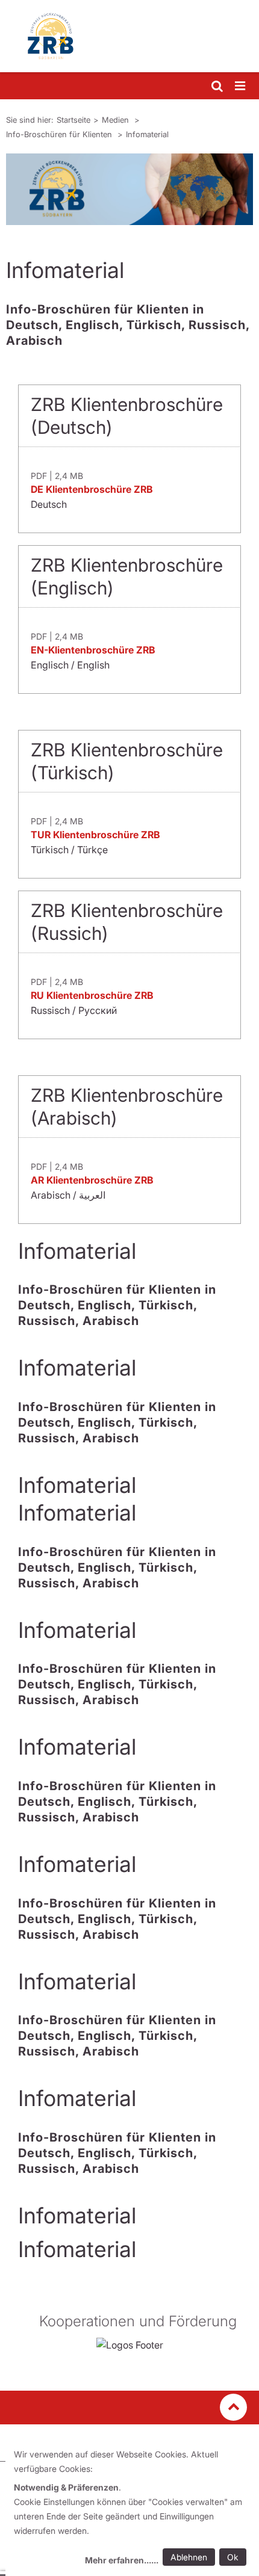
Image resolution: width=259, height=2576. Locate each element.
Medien (117, 120)
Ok (233, 2557)
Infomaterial (147, 134)
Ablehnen (189, 2557)
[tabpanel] (129, 189)
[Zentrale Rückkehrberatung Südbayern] (129, 36)
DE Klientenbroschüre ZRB (92, 489)
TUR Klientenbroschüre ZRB (95, 835)
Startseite (73, 120)
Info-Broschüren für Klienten (60, 134)
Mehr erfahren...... (122, 2560)
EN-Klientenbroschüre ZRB (93, 650)
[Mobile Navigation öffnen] (241, 86)
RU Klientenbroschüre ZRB (92, 995)
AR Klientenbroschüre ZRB (92, 1180)
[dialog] (132, 2509)
